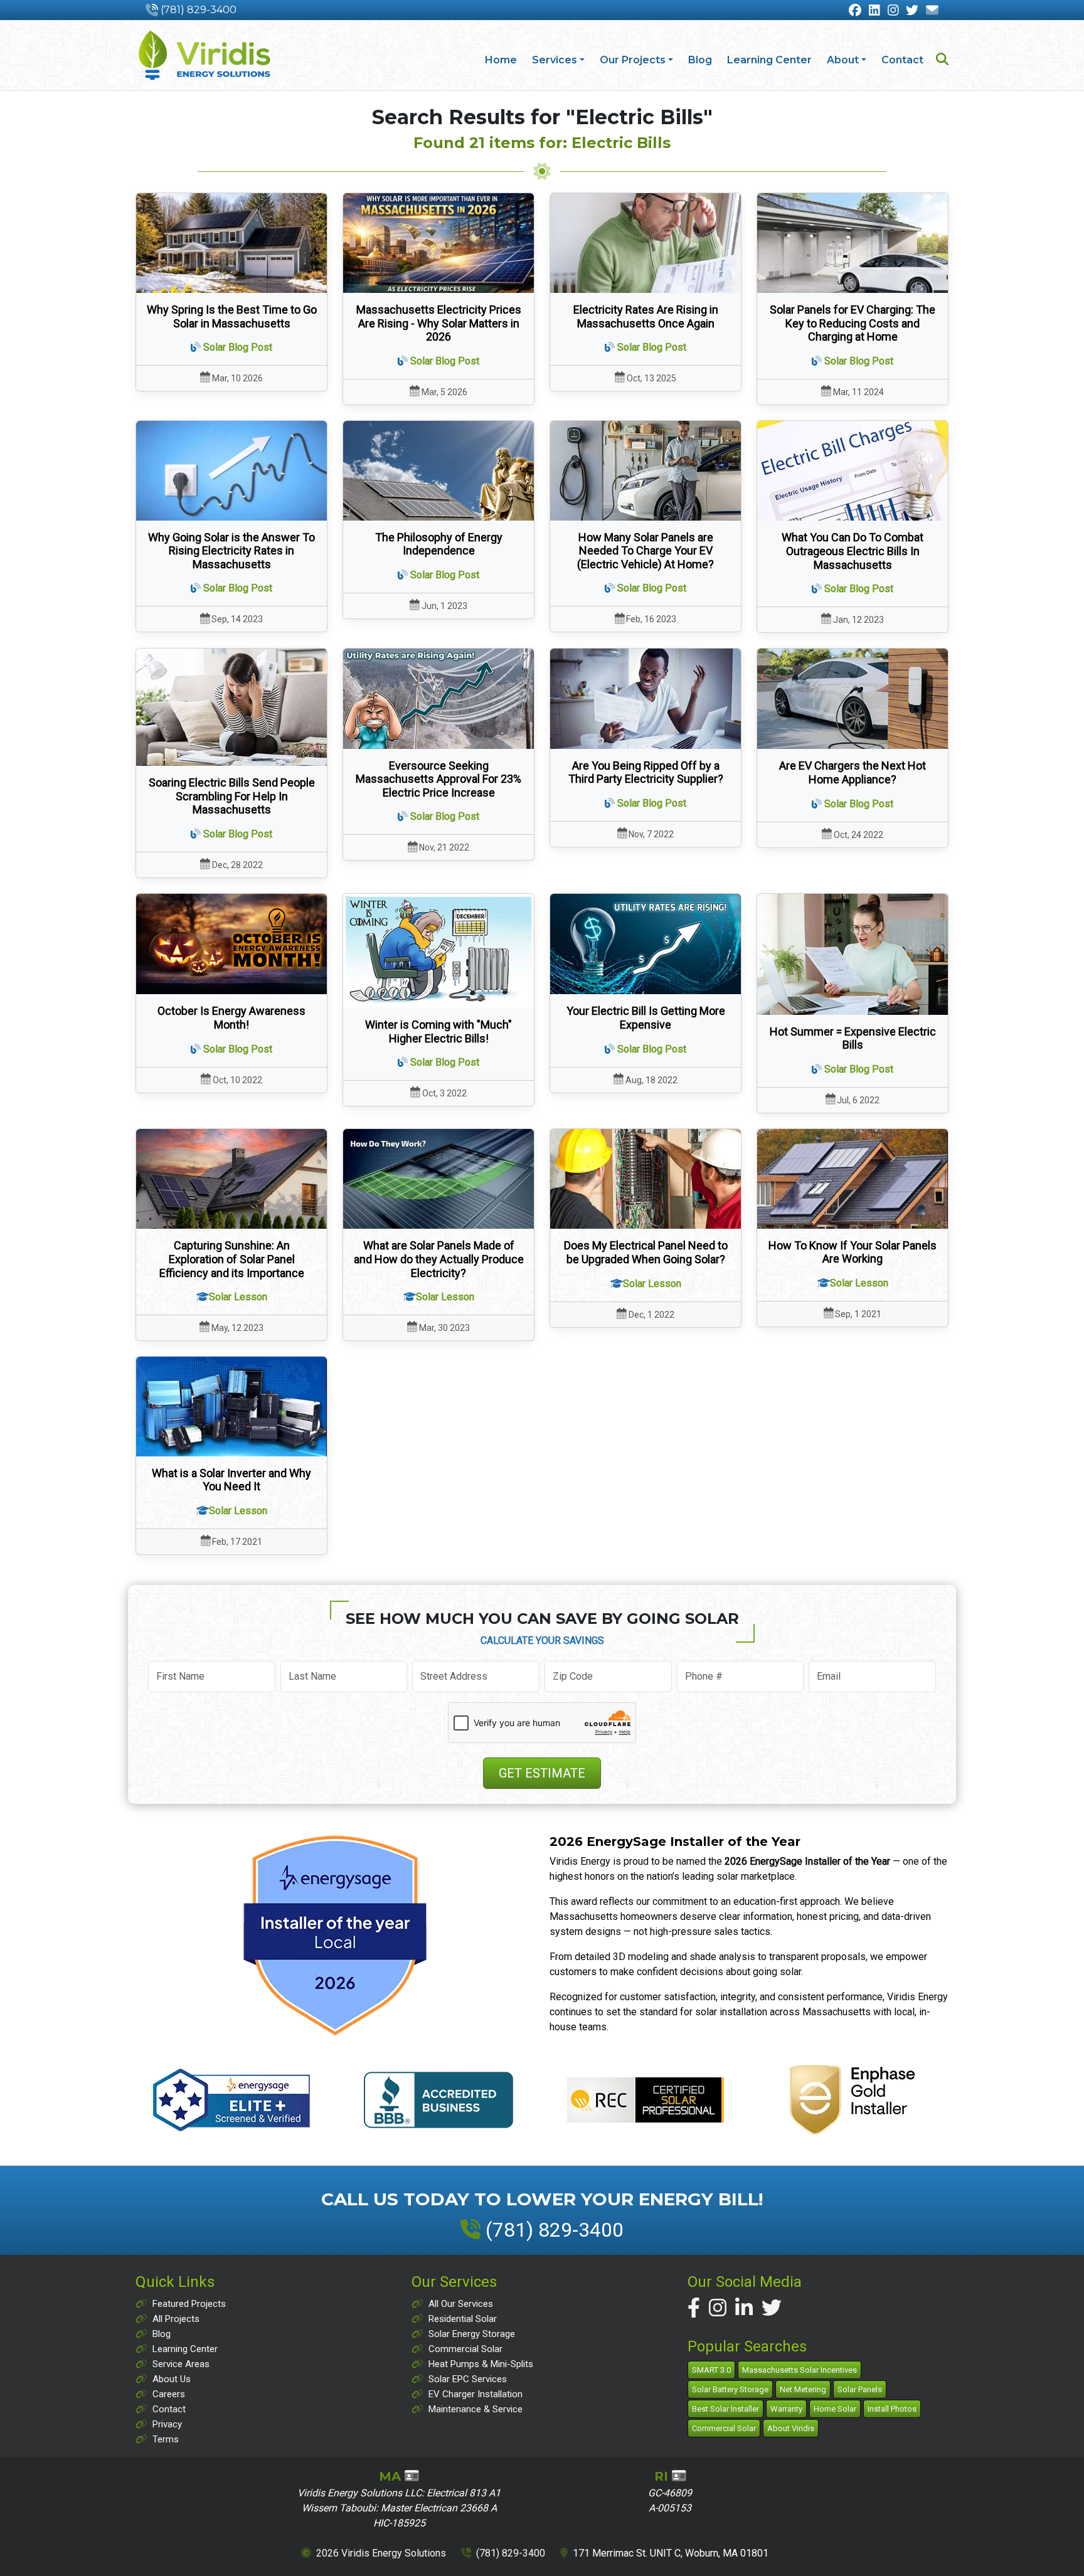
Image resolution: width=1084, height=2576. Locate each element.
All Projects (176, 2319)
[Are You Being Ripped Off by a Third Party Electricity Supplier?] (646, 699)
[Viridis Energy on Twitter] (912, 11)
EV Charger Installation (476, 2394)
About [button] (843, 60)
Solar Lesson (238, 1297)
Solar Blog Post (238, 347)
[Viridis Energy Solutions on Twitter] (772, 2308)
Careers (169, 2394)
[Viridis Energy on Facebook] (855, 11)
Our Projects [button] (633, 60)
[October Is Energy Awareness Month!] (231, 944)
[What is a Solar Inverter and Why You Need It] (231, 1407)
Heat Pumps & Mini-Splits (481, 2364)
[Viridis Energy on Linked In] (874, 11)
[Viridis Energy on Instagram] (893, 11)
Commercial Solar (465, 2349)
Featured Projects (189, 2304)
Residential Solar (463, 2319)
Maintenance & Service (476, 2409)
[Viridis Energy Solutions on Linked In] (744, 2308)
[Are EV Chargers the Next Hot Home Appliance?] (853, 699)
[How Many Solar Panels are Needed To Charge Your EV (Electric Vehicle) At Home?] (646, 471)
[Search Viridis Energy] (942, 61)
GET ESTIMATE (542, 1773)
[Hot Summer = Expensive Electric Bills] (853, 954)
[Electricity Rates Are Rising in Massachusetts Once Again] (646, 243)
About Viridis (791, 2428)
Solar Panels (860, 2389)
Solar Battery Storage (730, 2389)
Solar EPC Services (468, 2379)
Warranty (786, 2409)
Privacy (167, 2424)
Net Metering (803, 2389)
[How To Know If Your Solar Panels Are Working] (853, 1179)
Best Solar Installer (725, 2409)
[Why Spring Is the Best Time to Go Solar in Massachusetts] (231, 243)
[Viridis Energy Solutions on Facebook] (694, 2308)
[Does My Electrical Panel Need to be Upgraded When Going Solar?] (646, 1179)
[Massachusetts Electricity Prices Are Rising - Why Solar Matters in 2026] (438, 243)
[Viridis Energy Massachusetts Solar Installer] (205, 55)
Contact (902, 60)
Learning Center (769, 60)
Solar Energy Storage (472, 2334)
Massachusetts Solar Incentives (800, 2370)
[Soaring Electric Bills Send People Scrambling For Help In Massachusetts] (231, 707)
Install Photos (892, 2409)
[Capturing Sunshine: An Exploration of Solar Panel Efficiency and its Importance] (231, 1179)
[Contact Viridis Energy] (932, 11)
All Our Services (461, 2304)
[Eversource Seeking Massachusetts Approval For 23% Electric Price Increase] (438, 699)
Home (501, 60)
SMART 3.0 (711, 2370)
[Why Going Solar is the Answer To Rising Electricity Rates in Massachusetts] (231, 471)
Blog (700, 60)
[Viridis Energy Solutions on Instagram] (718, 2308)
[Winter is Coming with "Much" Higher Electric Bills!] (438, 951)
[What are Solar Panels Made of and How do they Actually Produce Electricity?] (438, 1179)
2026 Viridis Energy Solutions (381, 2553)
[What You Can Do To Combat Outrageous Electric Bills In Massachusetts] (853, 471)
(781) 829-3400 (199, 10)
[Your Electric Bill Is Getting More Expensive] (646, 944)
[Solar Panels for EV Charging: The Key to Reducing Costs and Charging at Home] (853, 243)
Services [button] (555, 60)
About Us (172, 2379)
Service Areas (181, 2364)
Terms (166, 2439)
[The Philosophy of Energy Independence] (438, 471)
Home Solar (835, 2409)
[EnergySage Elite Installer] (335, 1935)
